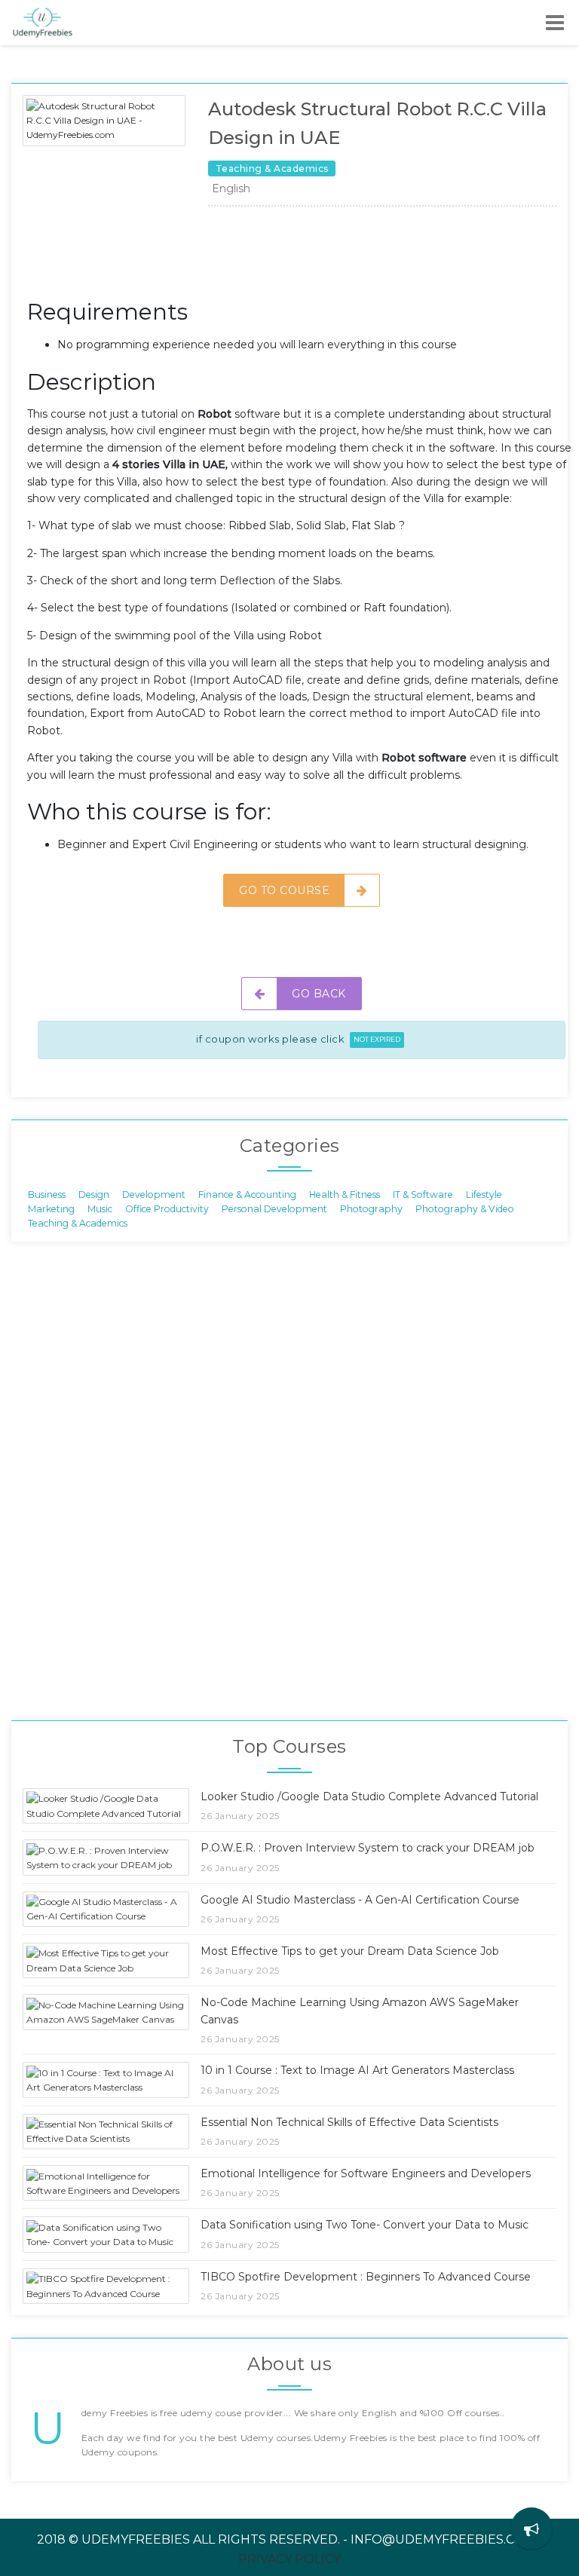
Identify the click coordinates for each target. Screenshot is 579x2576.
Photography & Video (465, 1209)
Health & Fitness (345, 1194)
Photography (371, 1209)
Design (94, 1194)
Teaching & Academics (78, 1223)
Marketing (51, 1209)
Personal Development (274, 1209)
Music (100, 1209)
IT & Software (423, 1194)
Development (154, 1194)
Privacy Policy (289, 2559)
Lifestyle (484, 1194)
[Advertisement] (302, 256)
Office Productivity (167, 1209)
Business (47, 1194)
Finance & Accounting (247, 1194)
